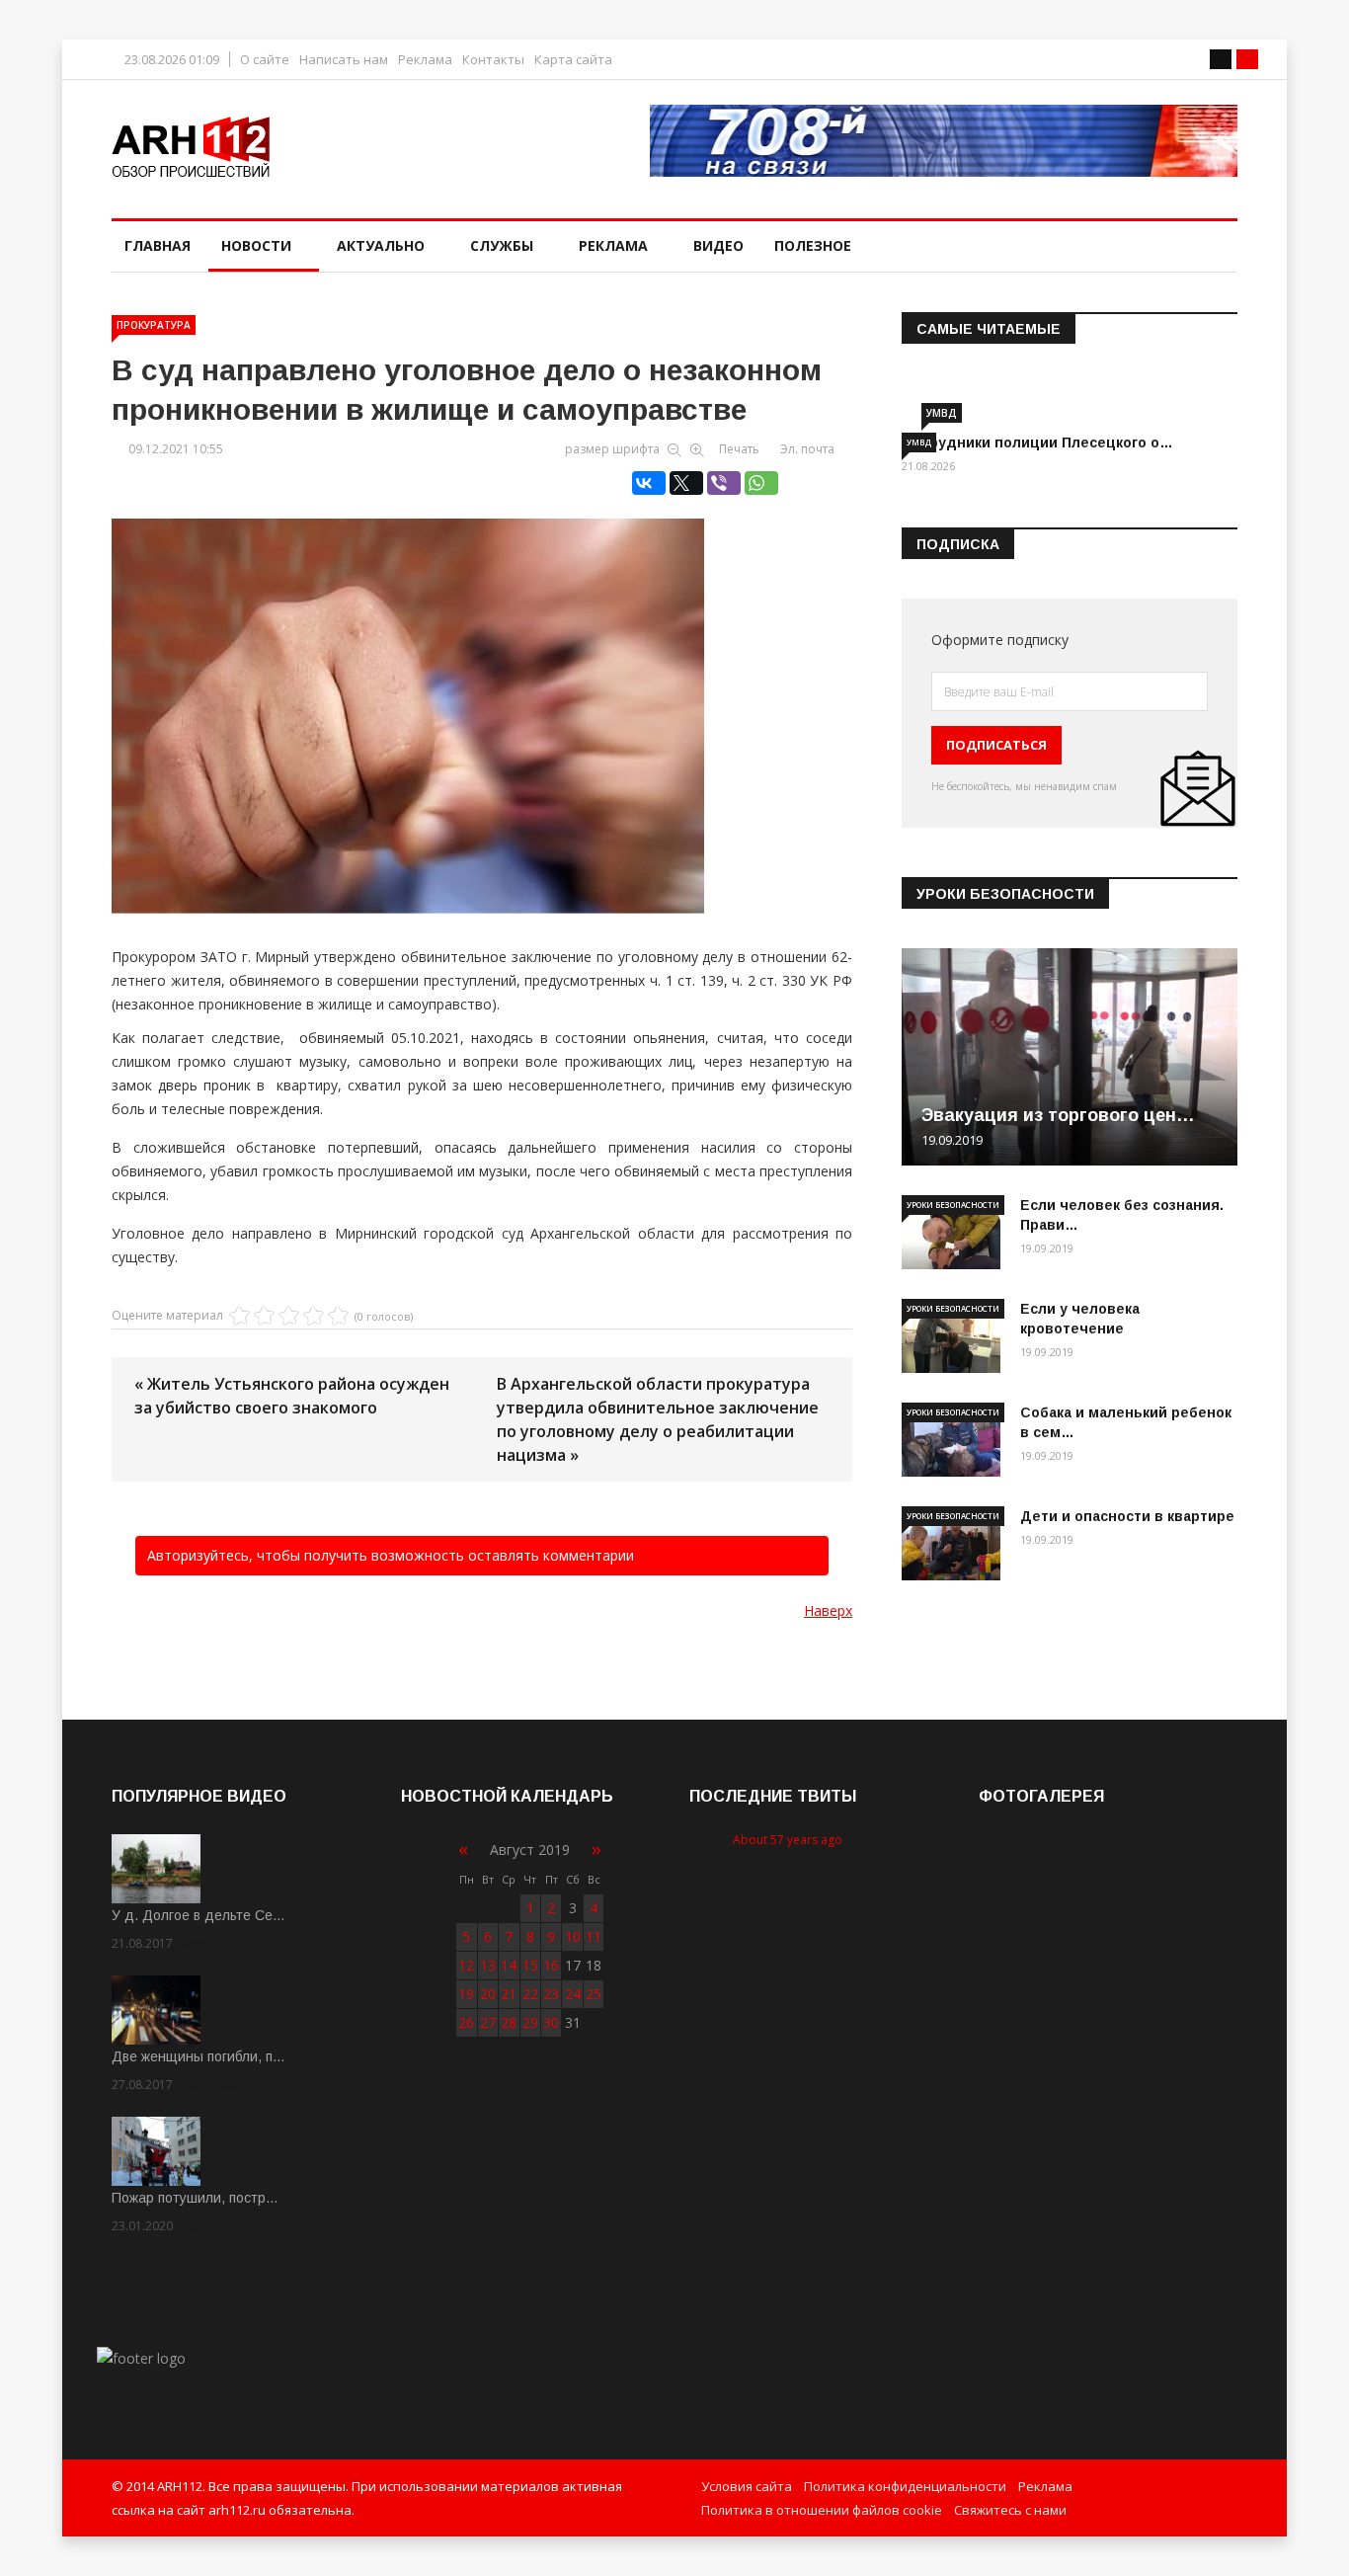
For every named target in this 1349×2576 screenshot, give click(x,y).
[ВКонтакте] (649, 483)
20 (488, 1994)
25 (594, 1994)
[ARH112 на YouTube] (944, 141)
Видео (718, 245)
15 (530, 1965)
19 (466, 1994)
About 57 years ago (788, 1840)
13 (488, 1965)
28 (509, 2022)
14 (509, 1965)
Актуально (381, 245)
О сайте (265, 60)
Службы (502, 245)
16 (551, 1965)
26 (466, 2022)
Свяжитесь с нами (1010, 2510)
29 (530, 2022)
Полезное (813, 245)
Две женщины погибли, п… (198, 2056)
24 (573, 1994)
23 (551, 1994)
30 (551, 2022)
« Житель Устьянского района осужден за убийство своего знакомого (292, 1396)
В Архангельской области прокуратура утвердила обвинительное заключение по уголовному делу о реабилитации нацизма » (658, 1419)
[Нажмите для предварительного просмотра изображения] (482, 695)
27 (488, 2022)
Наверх (828, 1610)
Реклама (425, 60)
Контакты (493, 60)
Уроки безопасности (953, 1205)
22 (530, 1994)
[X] (686, 483)
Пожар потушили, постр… (195, 2198)
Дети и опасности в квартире (1127, 1516)
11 (594, 1936)
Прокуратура (154, 325)
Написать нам (344, 60)
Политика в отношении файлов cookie (822, 2510)
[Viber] (724, 483)
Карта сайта (573, 60)
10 (573, 1936)
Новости (256, 245)
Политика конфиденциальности (905, 2486)
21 (509, 1994)
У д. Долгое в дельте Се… (198, 1915)
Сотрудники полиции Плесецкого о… (1037, 443)
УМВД (942, 413)
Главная (158, 245)
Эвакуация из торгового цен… (1058, 1115)
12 (466, 1965)
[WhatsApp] (761, 483)
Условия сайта (747, 2486)
